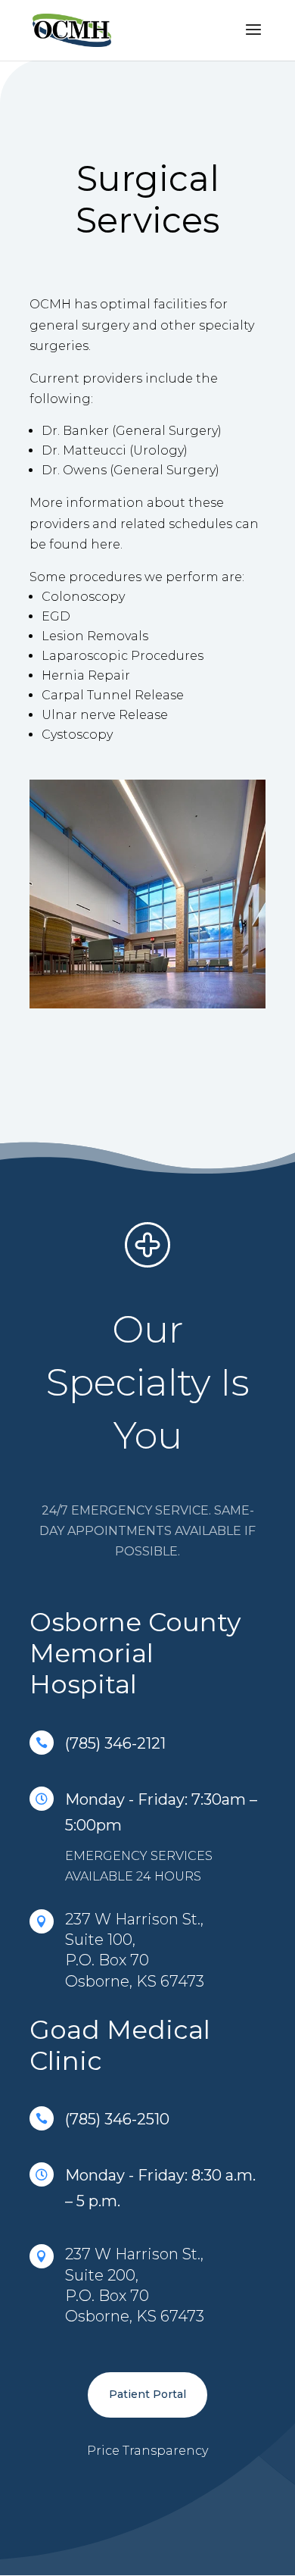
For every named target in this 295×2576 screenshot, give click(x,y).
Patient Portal (147, 2394)
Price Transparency (147, 2451)
